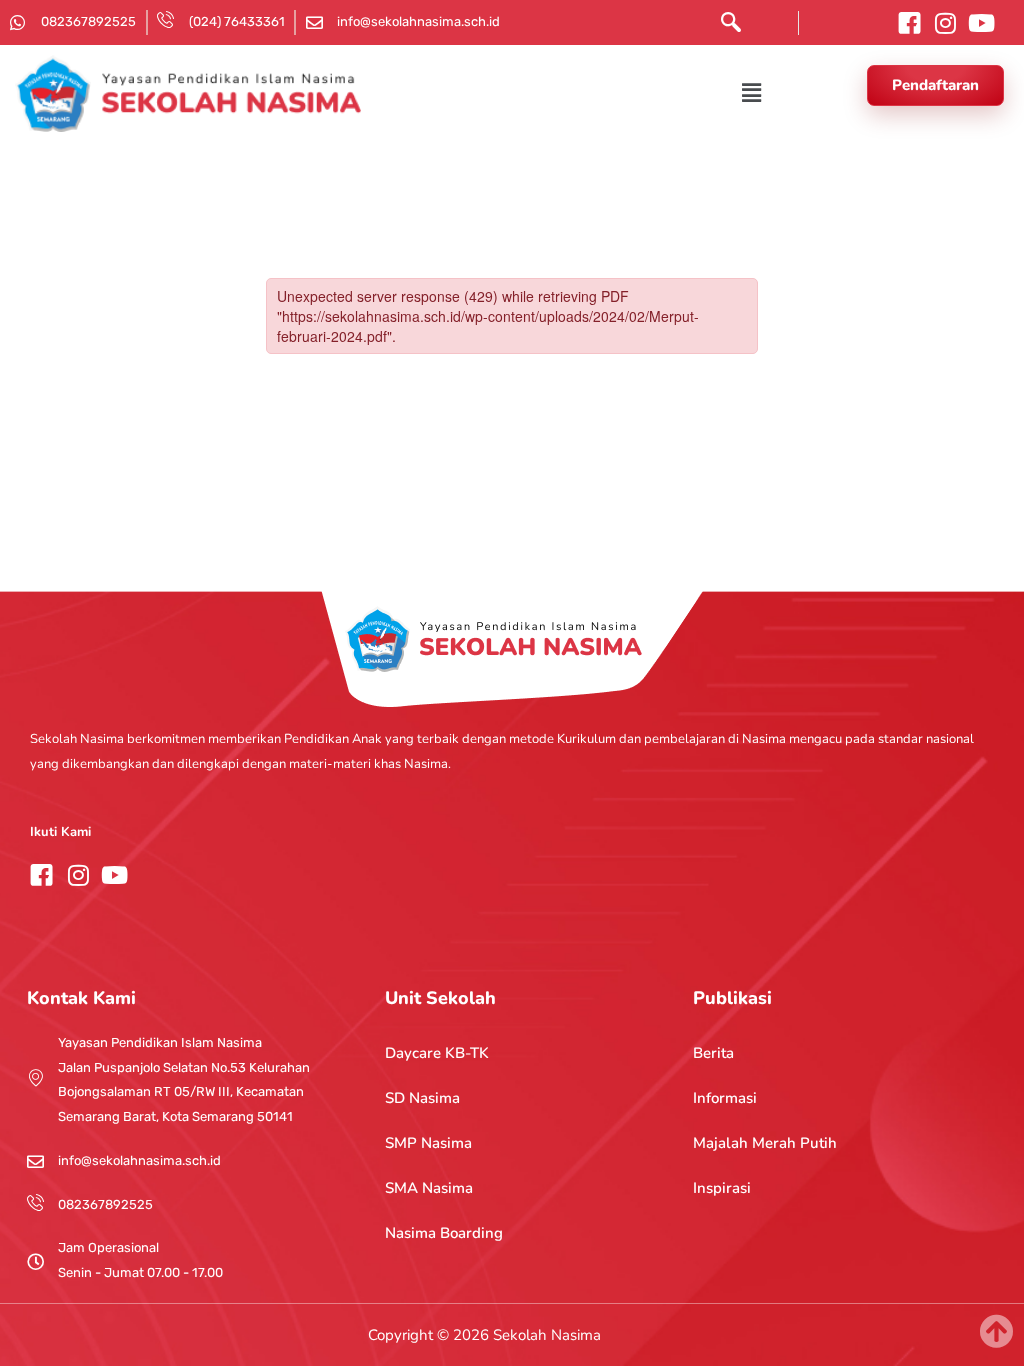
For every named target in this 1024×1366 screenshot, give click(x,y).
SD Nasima (422, 1098)
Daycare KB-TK (437, 1053)
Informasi (725, 1098)
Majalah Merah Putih (765, 1143)
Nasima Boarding (444, 1233)
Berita (713, 1053)
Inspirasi (722, 1188)
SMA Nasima (429, 1188)
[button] (726, 26)
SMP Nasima (428, 1143)
